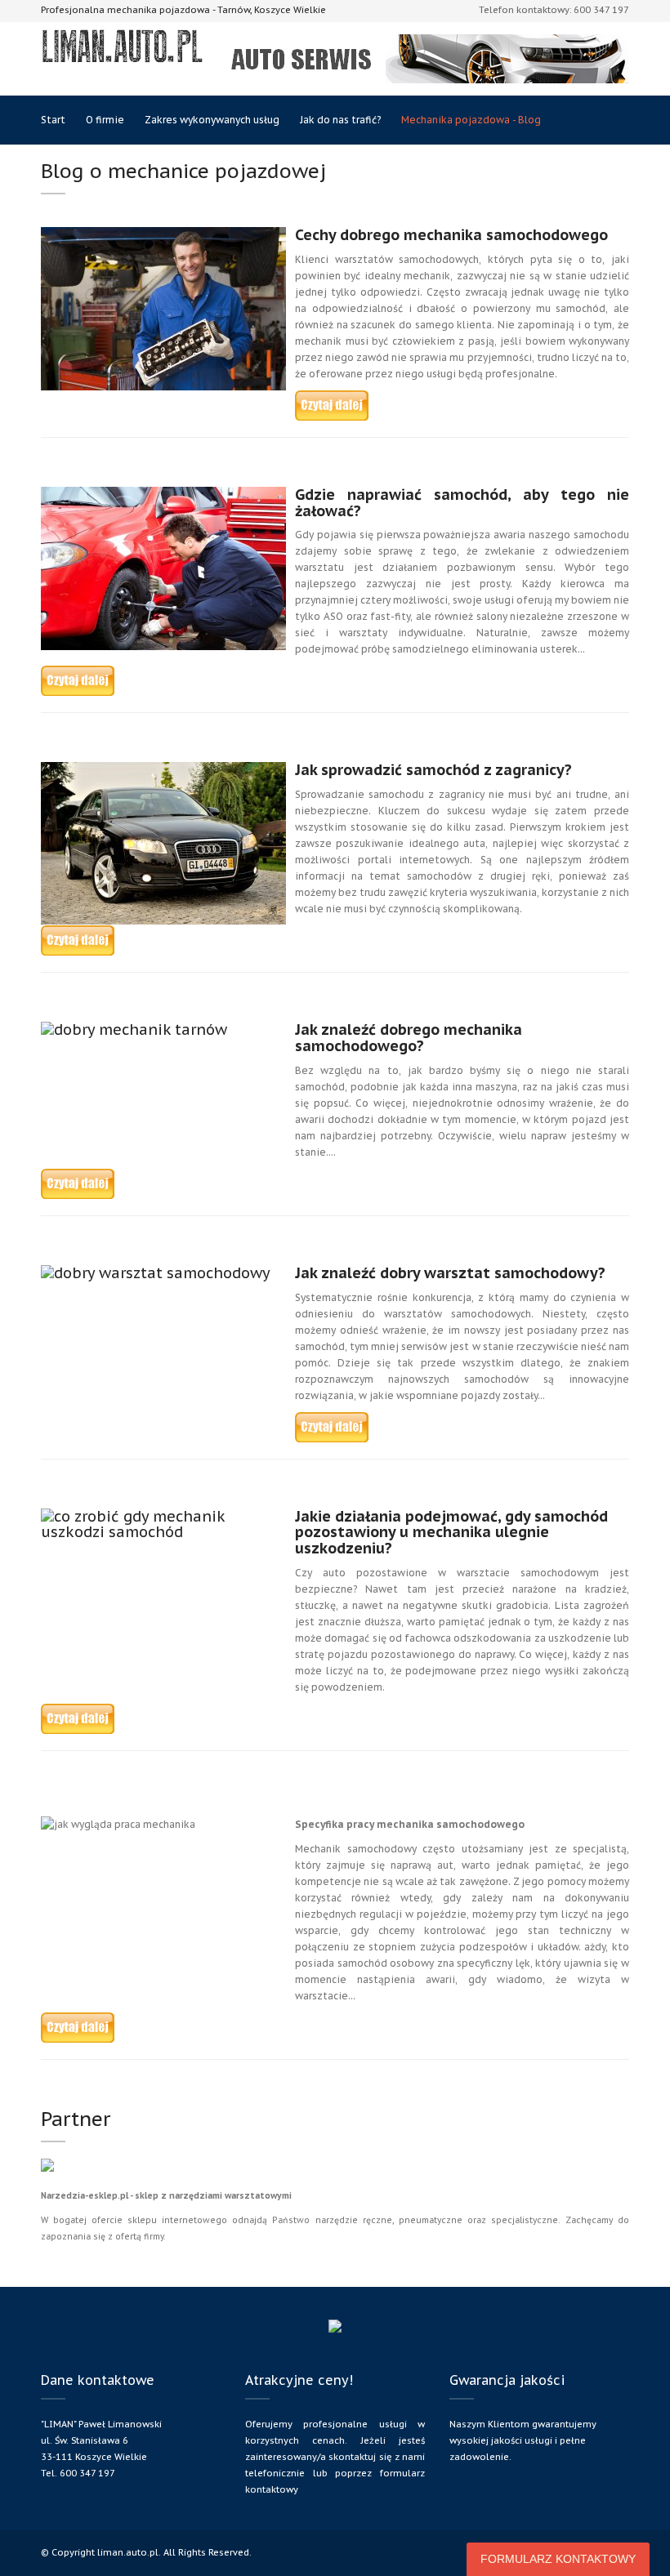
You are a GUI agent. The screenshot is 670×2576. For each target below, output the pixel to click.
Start (53, 120)
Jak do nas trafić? (340, 120)
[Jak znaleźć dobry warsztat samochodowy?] (332, 1426)
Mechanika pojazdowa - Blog (471, 120)
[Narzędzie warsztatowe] (47, 2173)
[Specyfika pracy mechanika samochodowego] (78, 2027)
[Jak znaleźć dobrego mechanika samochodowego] (78, 1183)
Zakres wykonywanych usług (212, 120)
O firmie (105, 120)
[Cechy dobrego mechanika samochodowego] (332, 405)
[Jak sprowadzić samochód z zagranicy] (78, 940)
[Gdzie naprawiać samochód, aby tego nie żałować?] (78, 680)
